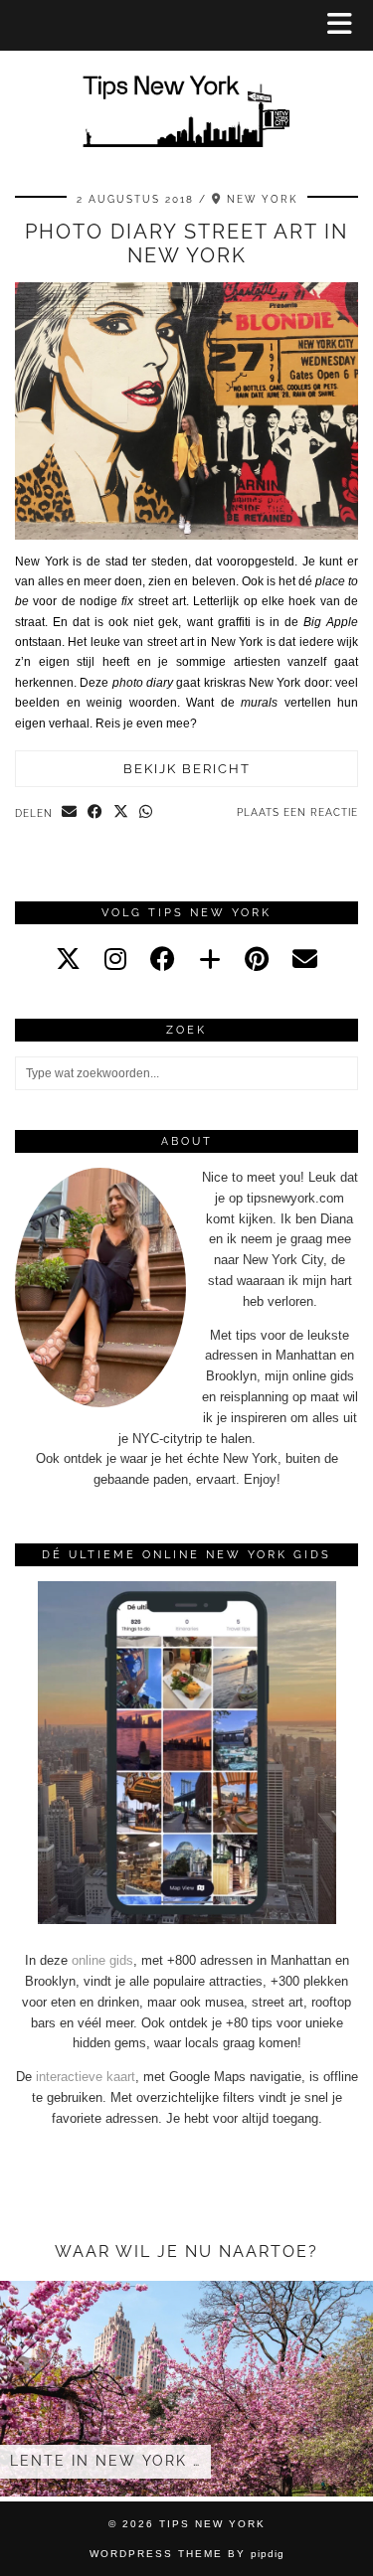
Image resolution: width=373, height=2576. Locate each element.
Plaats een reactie (297, 812)
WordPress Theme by (187, 2554)
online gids (102, 1960)
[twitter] (68, 959)
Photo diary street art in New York (186, 243)
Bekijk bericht (187, 769)
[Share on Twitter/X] (121, 813)
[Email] (305, 959)
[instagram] (115, 959)
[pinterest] (257, 959)
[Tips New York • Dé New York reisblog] (186, 83)
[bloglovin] (210, 959)
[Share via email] (70, 813)
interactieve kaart (86, 2077)
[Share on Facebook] (95, 813)
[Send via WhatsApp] (146, 813)
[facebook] (163, 959)
